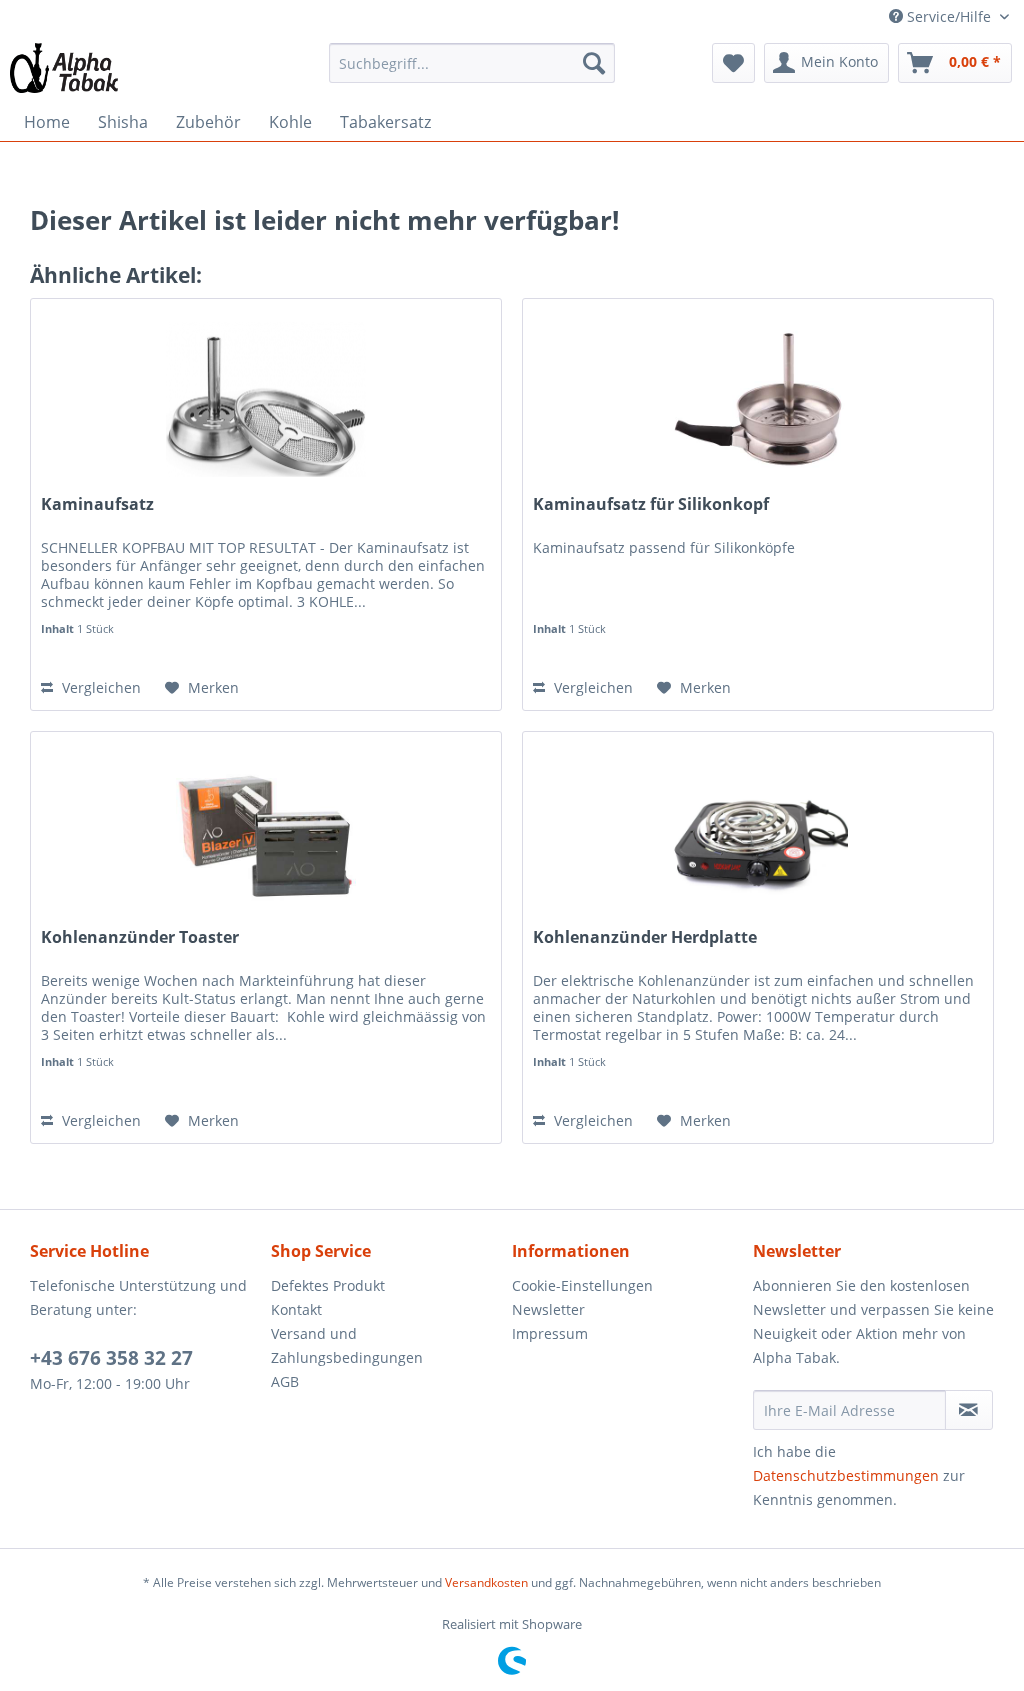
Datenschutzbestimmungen (846, 1475)
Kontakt (296, 1309)
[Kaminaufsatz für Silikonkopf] (758, 399)
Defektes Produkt (328, 1285)
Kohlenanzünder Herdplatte (645, 937)
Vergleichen (99, 687)
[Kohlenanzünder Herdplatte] (758, 832)
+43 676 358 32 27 (111, 1358)
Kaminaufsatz (97, 504)
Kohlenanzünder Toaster (140, 937)
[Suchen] (594, 63)
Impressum (550, 1333)
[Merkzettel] (733, 63)
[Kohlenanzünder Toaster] (266, 832)
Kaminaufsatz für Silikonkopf (651, 504)
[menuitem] (472, 63)
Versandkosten (486, 1582)
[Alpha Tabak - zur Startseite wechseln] (64, 68)
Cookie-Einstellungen (582, 1285)
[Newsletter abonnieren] (969, 1410)
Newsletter (548, 1309)
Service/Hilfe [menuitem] (949, 16)
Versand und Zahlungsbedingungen (347, 1345)
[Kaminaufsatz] (266, 399)
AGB (285, 1381)
